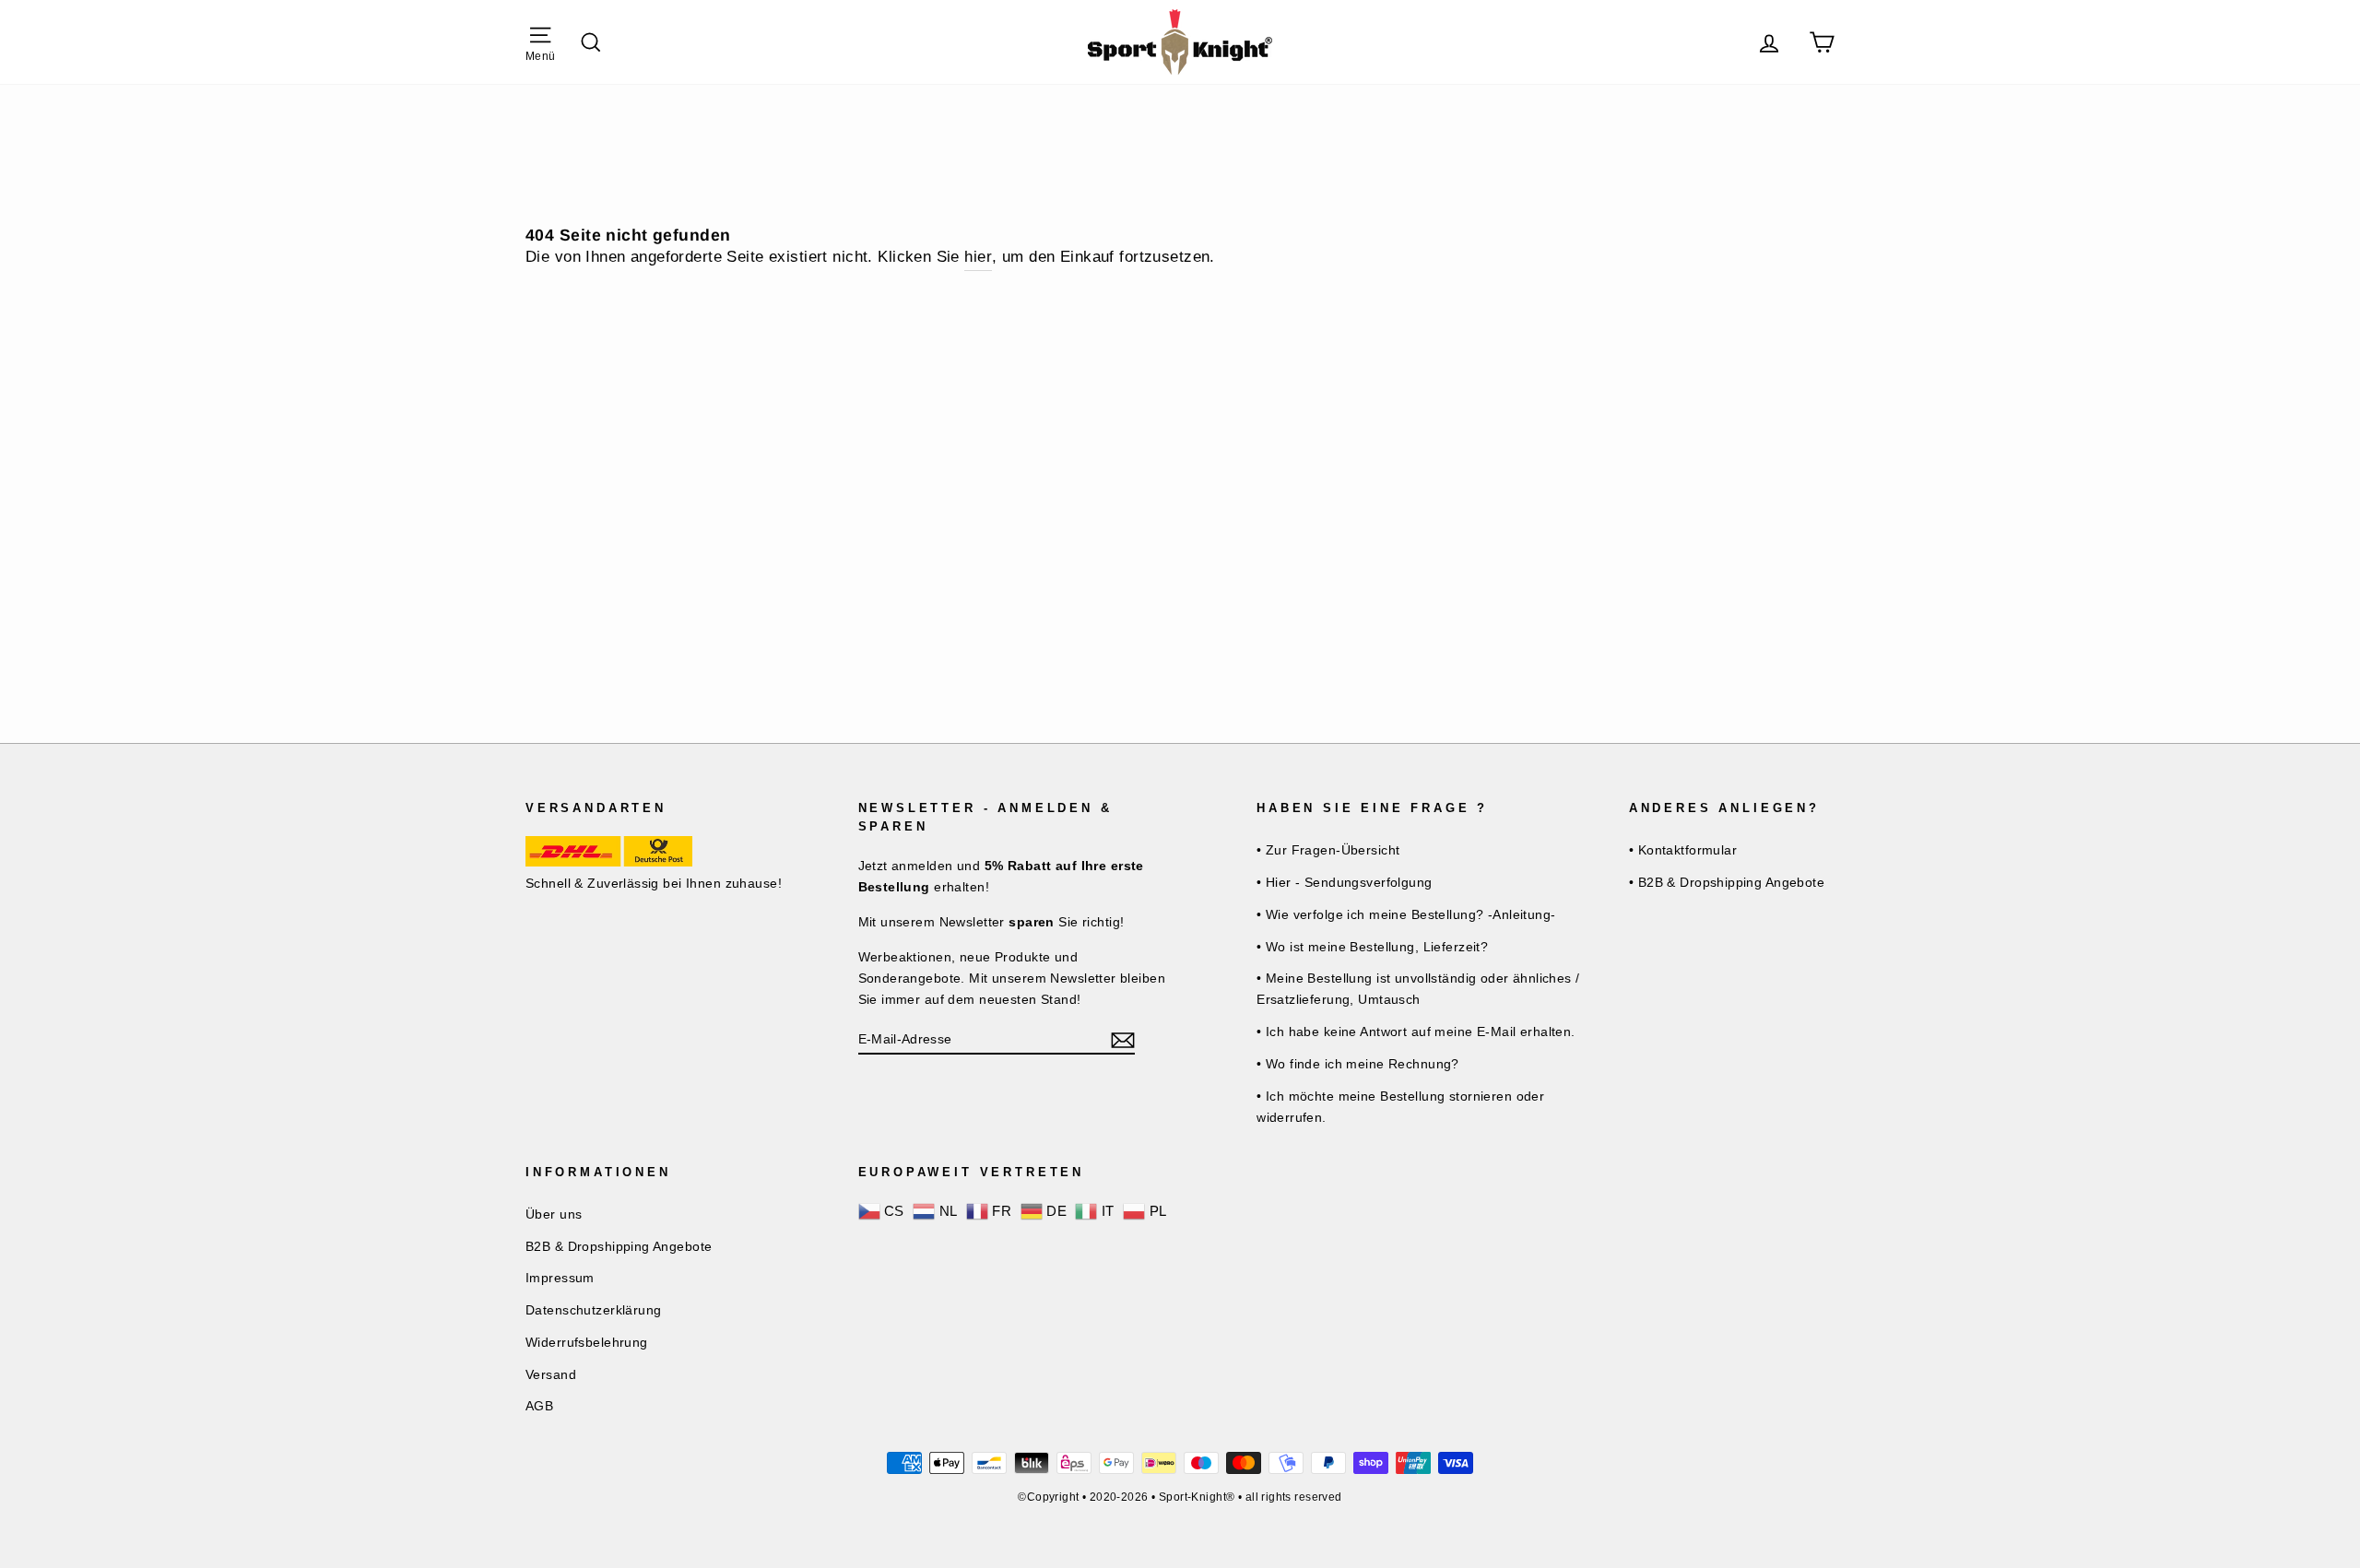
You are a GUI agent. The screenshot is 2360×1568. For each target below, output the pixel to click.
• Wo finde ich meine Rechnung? (1358, 1064)
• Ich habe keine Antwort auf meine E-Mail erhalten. (1416, 1032)
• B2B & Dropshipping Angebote (1727, 882)
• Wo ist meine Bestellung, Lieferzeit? (1372, 947)
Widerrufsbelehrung (587, 1342)
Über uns (554, 1214)
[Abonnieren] (1123, 1039)
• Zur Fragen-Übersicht (1328, 850)
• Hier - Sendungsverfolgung (1344, 882)
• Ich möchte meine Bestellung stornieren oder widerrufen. (1400, 1107)
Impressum (560, 1278)
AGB (539, 1406)
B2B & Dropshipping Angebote (619, 1246)
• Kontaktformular (1683, 850)
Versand (551, 1374)
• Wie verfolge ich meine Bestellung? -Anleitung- (1406, 914)
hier (978, 257)
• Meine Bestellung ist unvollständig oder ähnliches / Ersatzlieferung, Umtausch (1418, 989)
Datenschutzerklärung (594, 1310)
